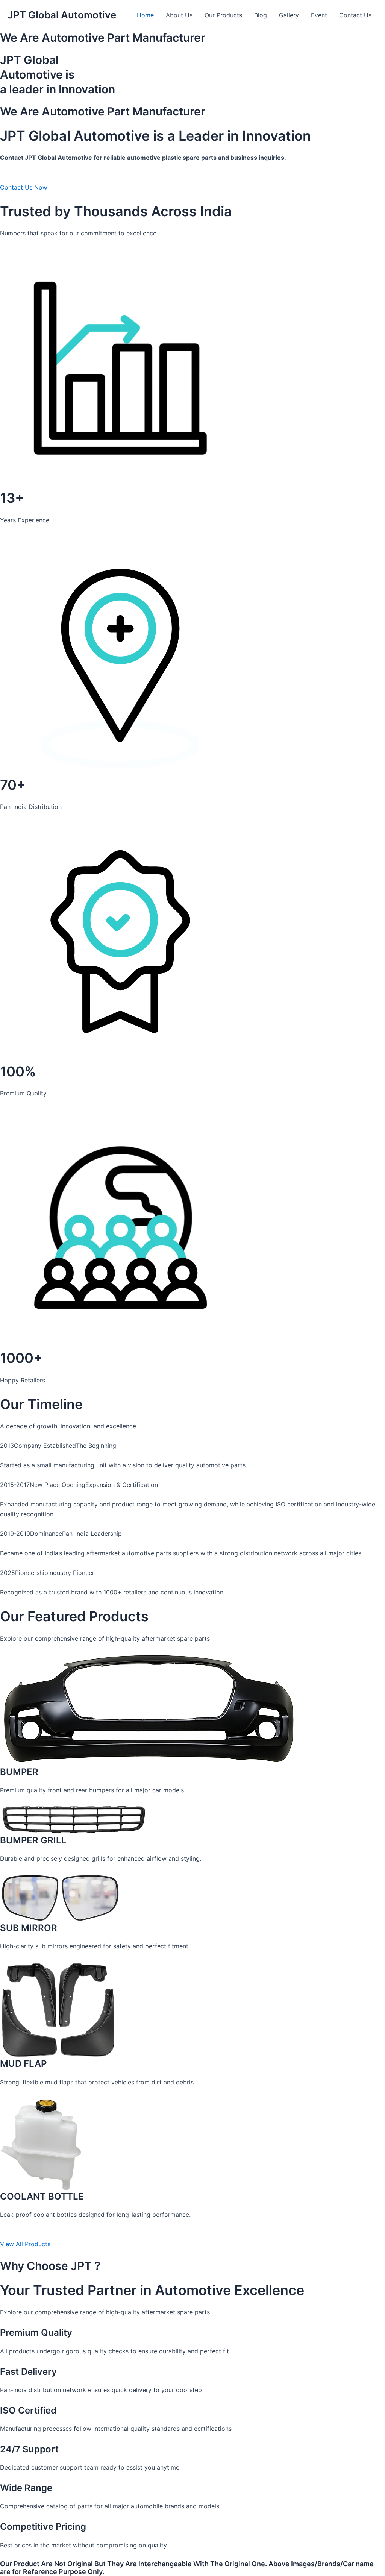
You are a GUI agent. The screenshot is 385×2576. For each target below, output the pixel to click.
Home (145, 15)
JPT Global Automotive (62, 15)
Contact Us (355, 15)
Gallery (289, 15)
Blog (261, 15)
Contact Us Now (24, 187)
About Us (179, 15)
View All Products (25, 2244)
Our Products (223, 15)
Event (319, 15)
